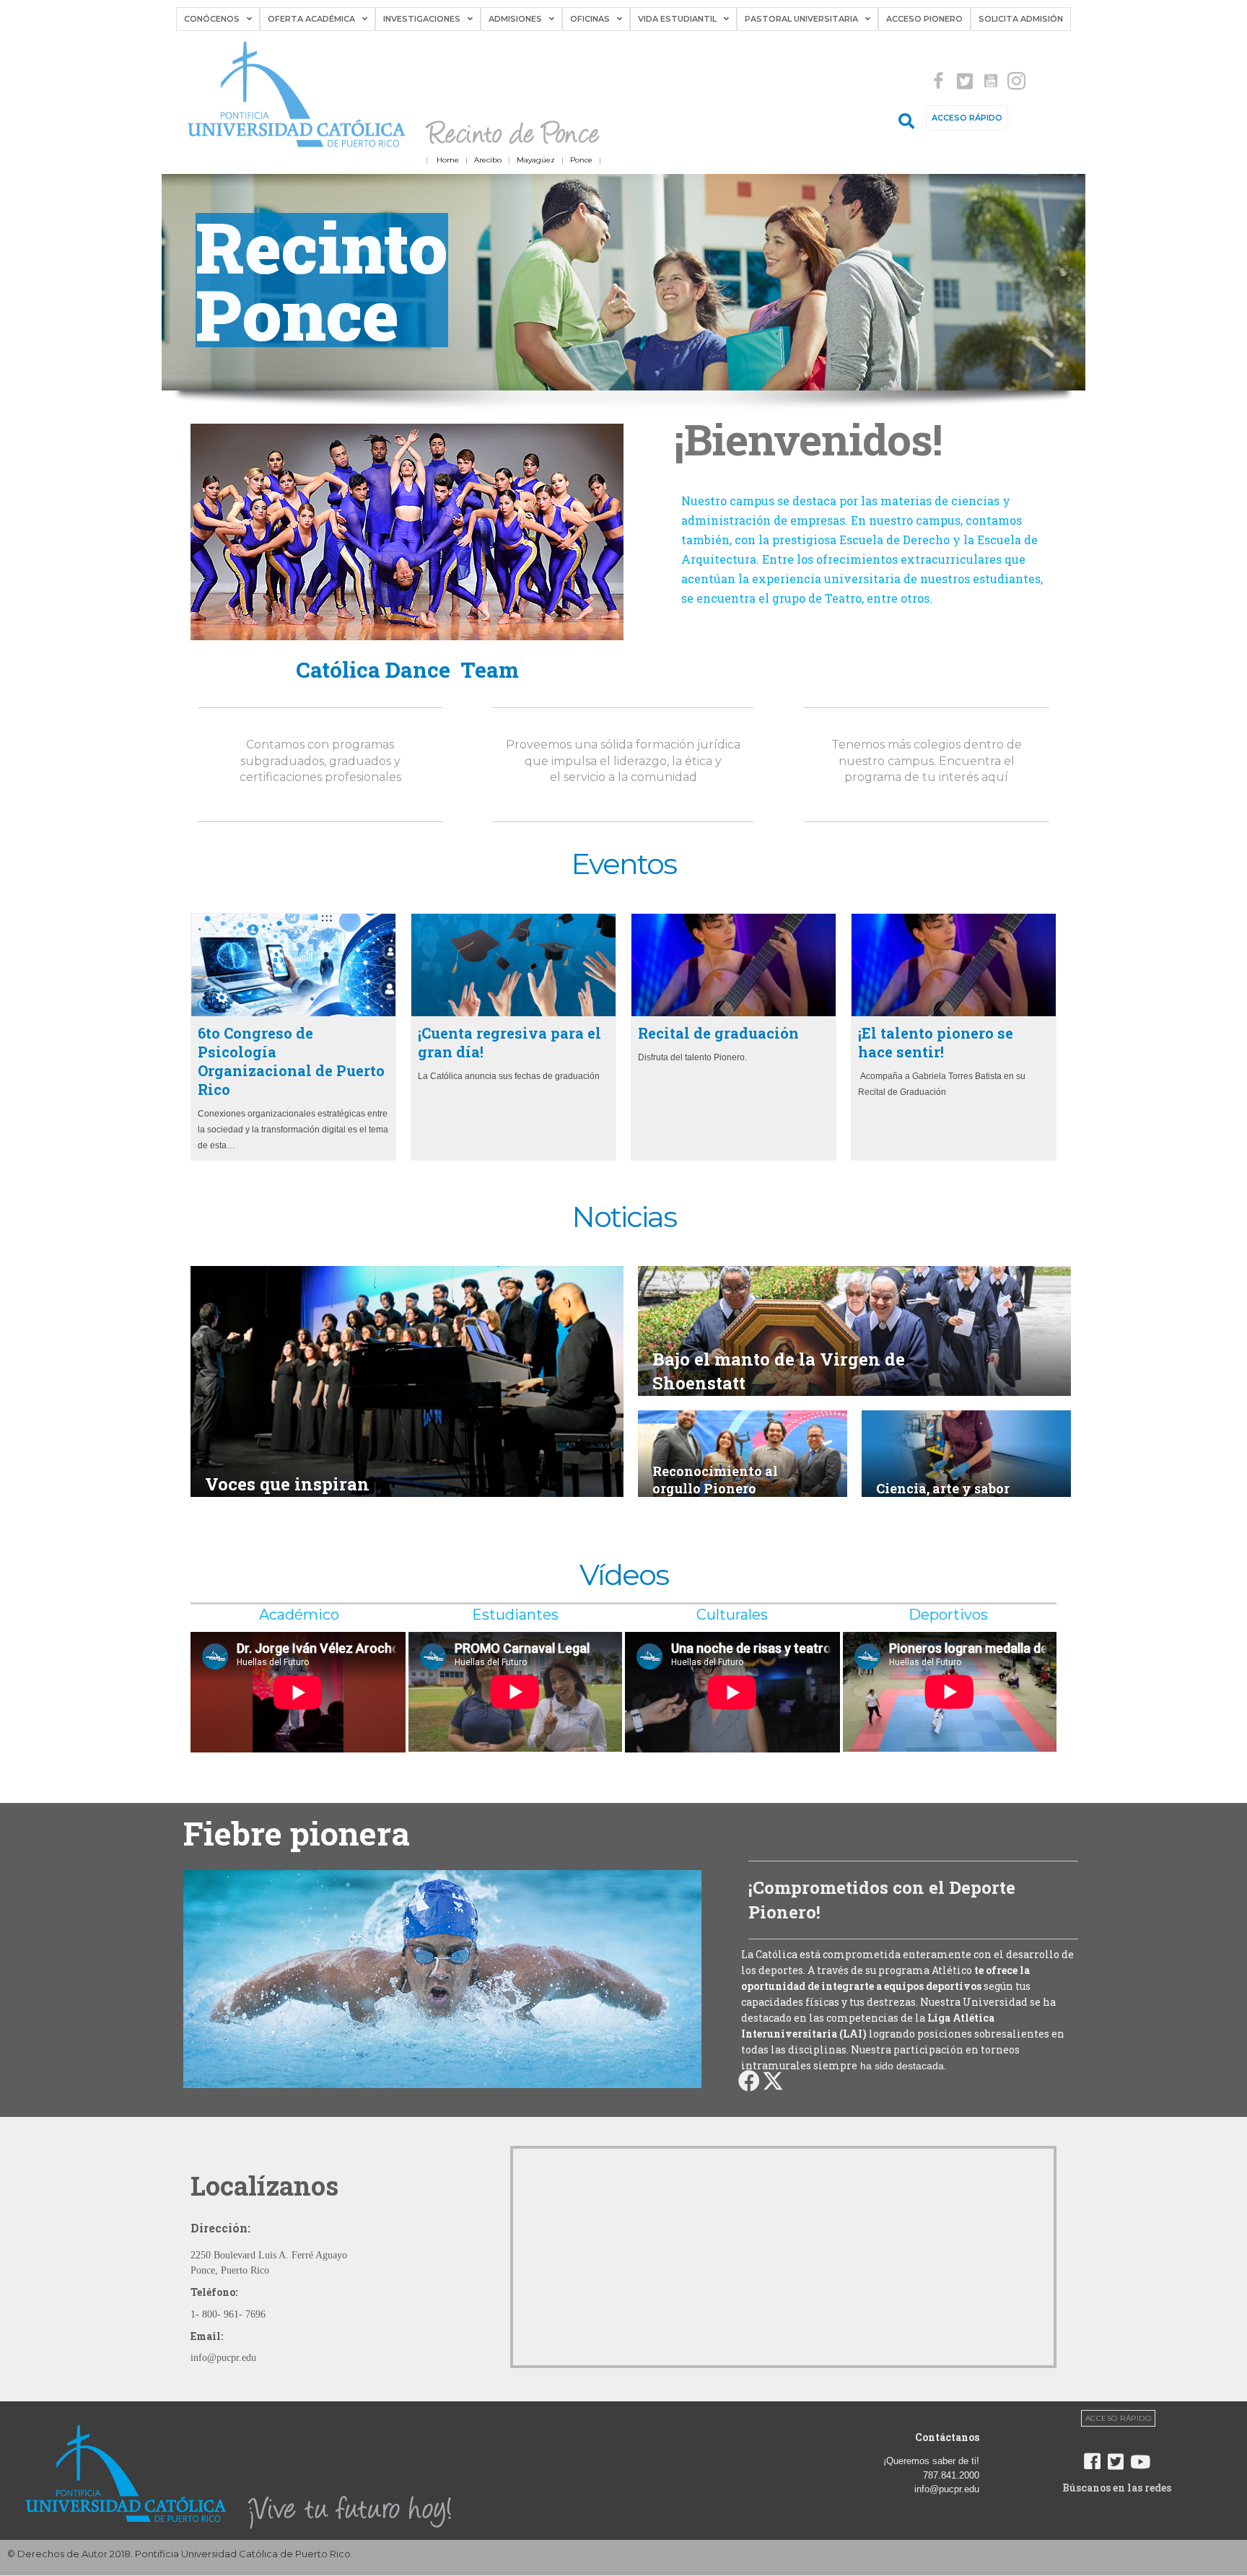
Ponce (581, 160)
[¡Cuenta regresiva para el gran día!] (513, 965)
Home (448, 160)
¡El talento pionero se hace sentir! (936, 1042)
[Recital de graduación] (734, 965)
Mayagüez (536, 160)
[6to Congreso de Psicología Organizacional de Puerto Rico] (293, 965)
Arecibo (488, 160)
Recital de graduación (718, 1033)
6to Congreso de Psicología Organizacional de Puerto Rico (291, 1061)
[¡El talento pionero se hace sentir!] (954, 965)
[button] (938, 81)
